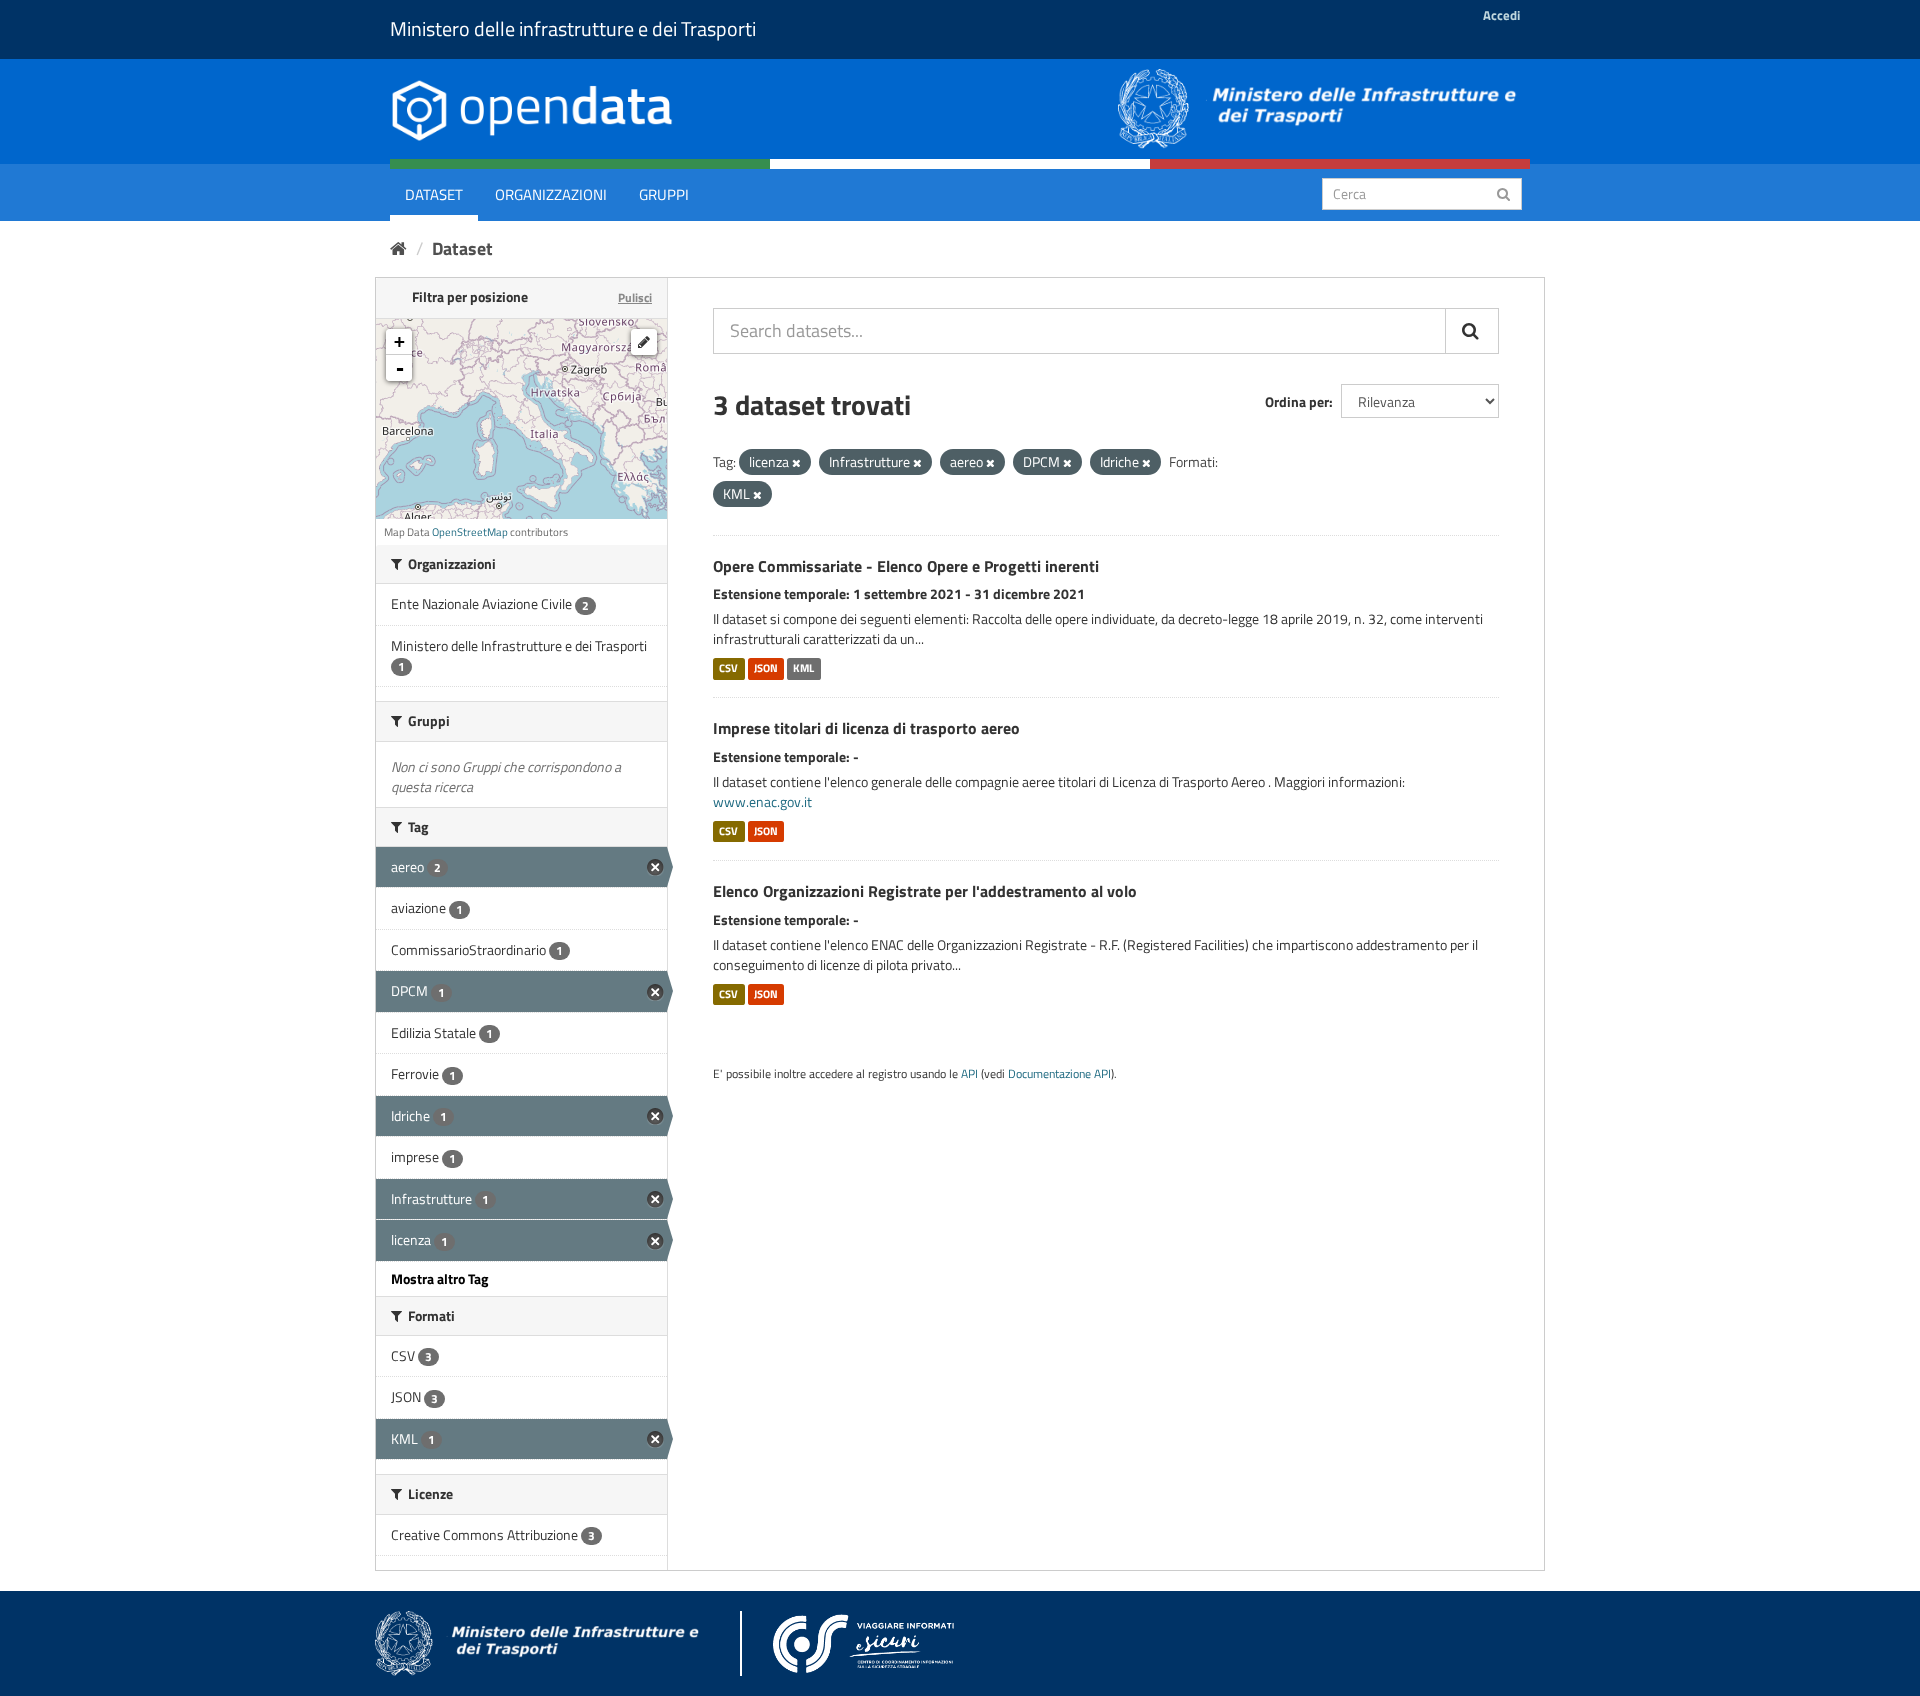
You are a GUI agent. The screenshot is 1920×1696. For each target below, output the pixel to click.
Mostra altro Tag (439, 1278)
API (969, 1074)
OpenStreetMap (470, 532)
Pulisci (635, 297)
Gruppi (664, 194)
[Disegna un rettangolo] (644, 342)
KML (803, 668)
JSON (766, 668)
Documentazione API (1059, 1074)
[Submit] (1503, 192)
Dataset (434, 194)
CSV (728, 668)
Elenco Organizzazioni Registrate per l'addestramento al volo (925, 891)
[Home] (398, 248)
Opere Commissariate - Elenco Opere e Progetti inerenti (906, 566)
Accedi (1501, 15)
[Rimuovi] (796, 463)
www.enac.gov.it (762, 801)
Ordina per (1297, 401)
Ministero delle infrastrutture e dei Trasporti (573, 28)
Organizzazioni (551, 194)
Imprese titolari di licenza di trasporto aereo (866, 728)
